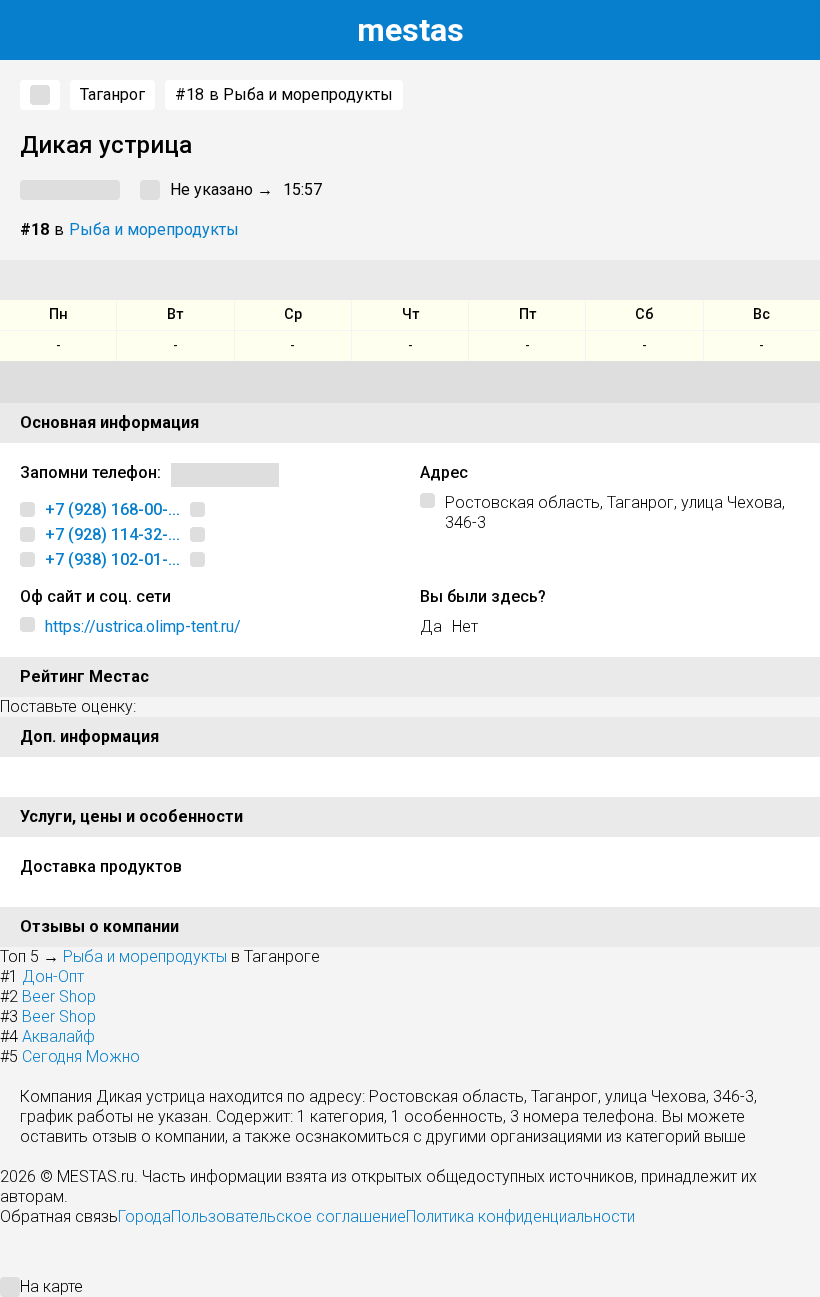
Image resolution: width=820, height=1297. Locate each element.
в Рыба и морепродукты (284, 94)
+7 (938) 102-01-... (112, 559)
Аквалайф (58, 1036)
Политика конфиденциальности (520, 1216)
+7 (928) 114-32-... (112, 534)
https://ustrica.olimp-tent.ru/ (143, 626)
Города (144, 1216)
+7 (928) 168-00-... (112, 509)
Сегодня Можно (81, 1056)
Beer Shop (59, 996)
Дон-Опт (53, 976)
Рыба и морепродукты (154, 229)
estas (410, 30)
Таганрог (112, 94)
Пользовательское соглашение (288, 1216)
